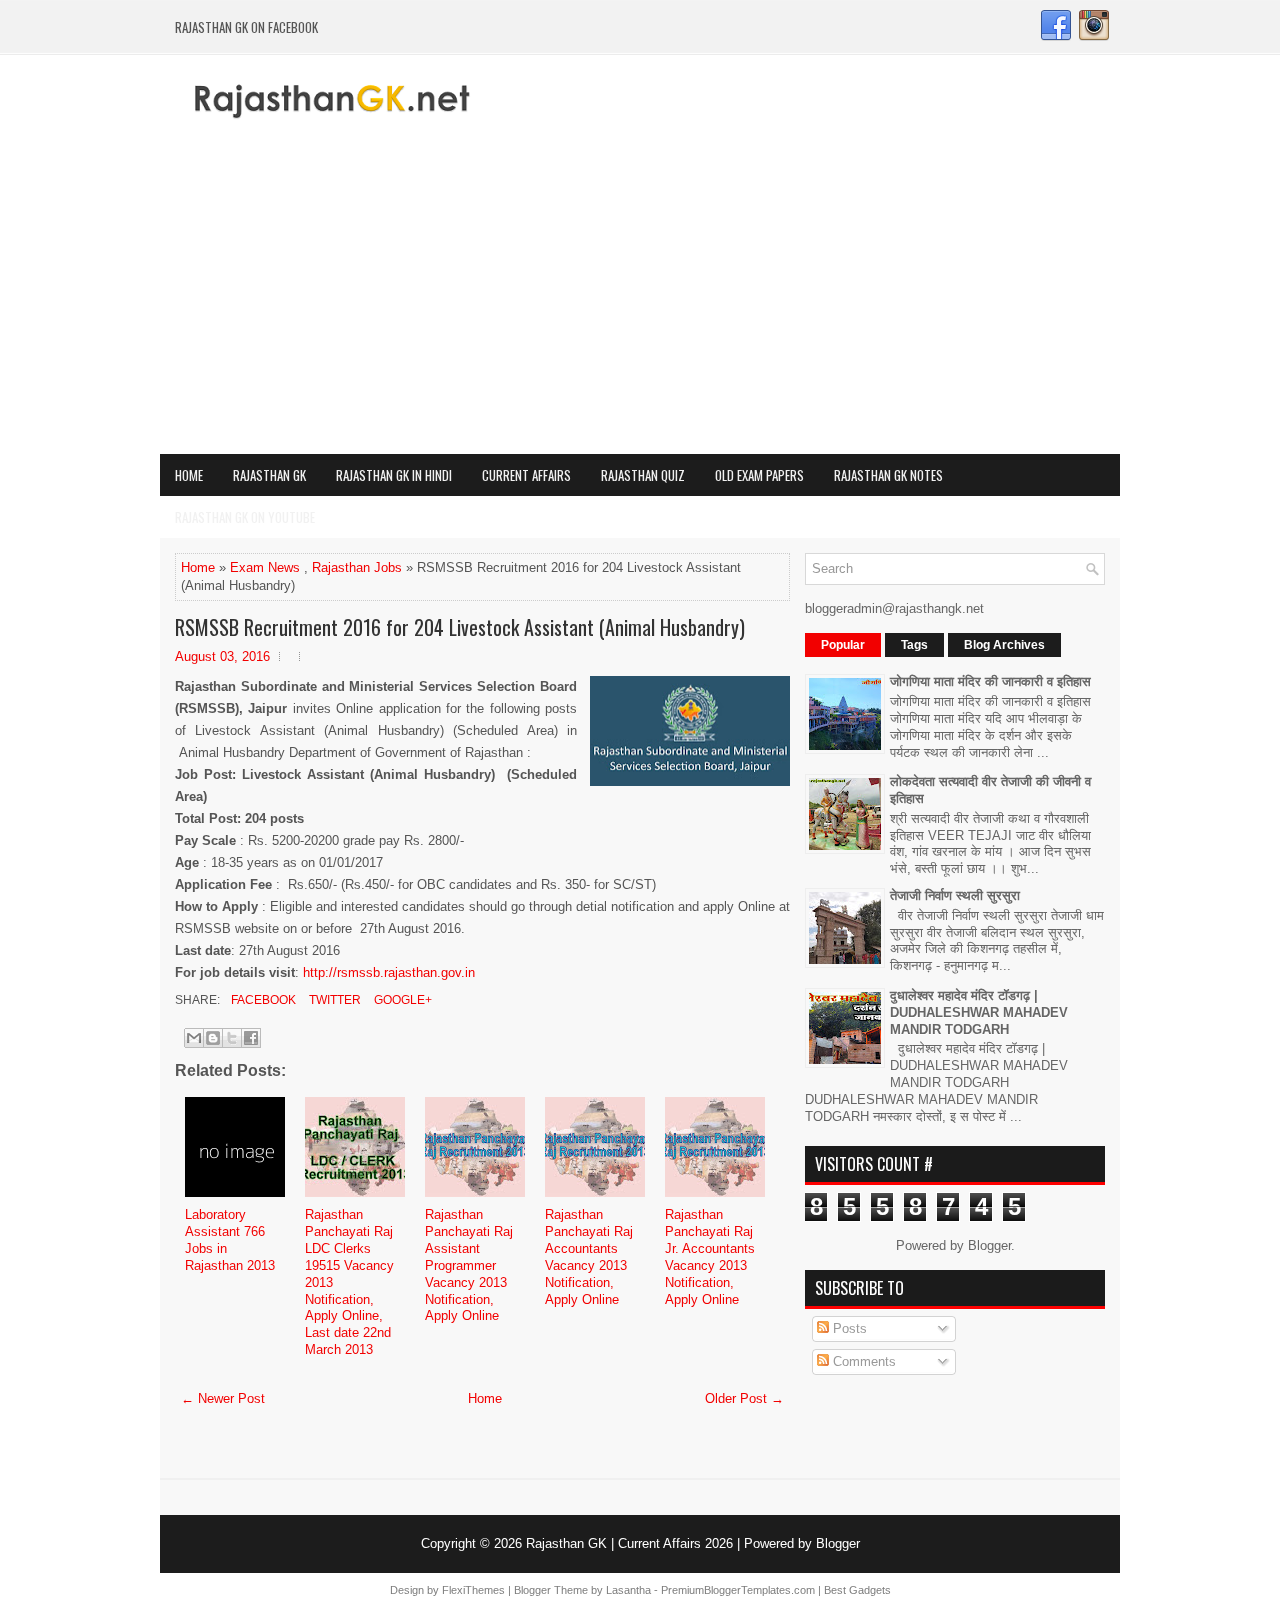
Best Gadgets (857, 1590)
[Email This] (194, 1038)
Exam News (265, 567)
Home (189, 475)
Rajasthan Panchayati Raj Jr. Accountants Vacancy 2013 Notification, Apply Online (710, 1256)
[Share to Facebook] (251, 1038)
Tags (914, 645)
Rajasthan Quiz (643, 475)
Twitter (333, 1000)
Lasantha (628, 1590)
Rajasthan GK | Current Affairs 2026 (629, 1543)
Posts (848, 1328)
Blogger (989, 1245)
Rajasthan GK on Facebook (246, 27)
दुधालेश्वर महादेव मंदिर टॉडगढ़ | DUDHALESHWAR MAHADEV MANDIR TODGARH (979, 1012)
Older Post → (744, 1398)
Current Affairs (526, 475)
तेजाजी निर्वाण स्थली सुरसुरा (955, 895)
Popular (843, 645)
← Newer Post (223, 1398)
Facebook (262, 1000)
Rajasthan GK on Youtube (245, 517)
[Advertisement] (640, 304)
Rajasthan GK (269, 475)
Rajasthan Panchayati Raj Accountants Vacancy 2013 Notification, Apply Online (589, 1256)
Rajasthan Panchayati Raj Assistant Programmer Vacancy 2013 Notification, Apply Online (469, 1265)
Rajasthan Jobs (357, 567)
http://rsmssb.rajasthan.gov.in (389, 972)
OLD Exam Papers (759, 475)
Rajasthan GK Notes (888, 475)
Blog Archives (1004, 645)
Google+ (401, 1000)
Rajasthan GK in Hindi (394, 475)
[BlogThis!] (213, 1038)
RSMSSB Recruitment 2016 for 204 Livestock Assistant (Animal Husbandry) (460, 627)
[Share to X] (232, 1038)
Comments (862, 1361)
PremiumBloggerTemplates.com (738, 1590)
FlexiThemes (473, 1590)
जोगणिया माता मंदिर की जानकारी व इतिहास (990, 681)
